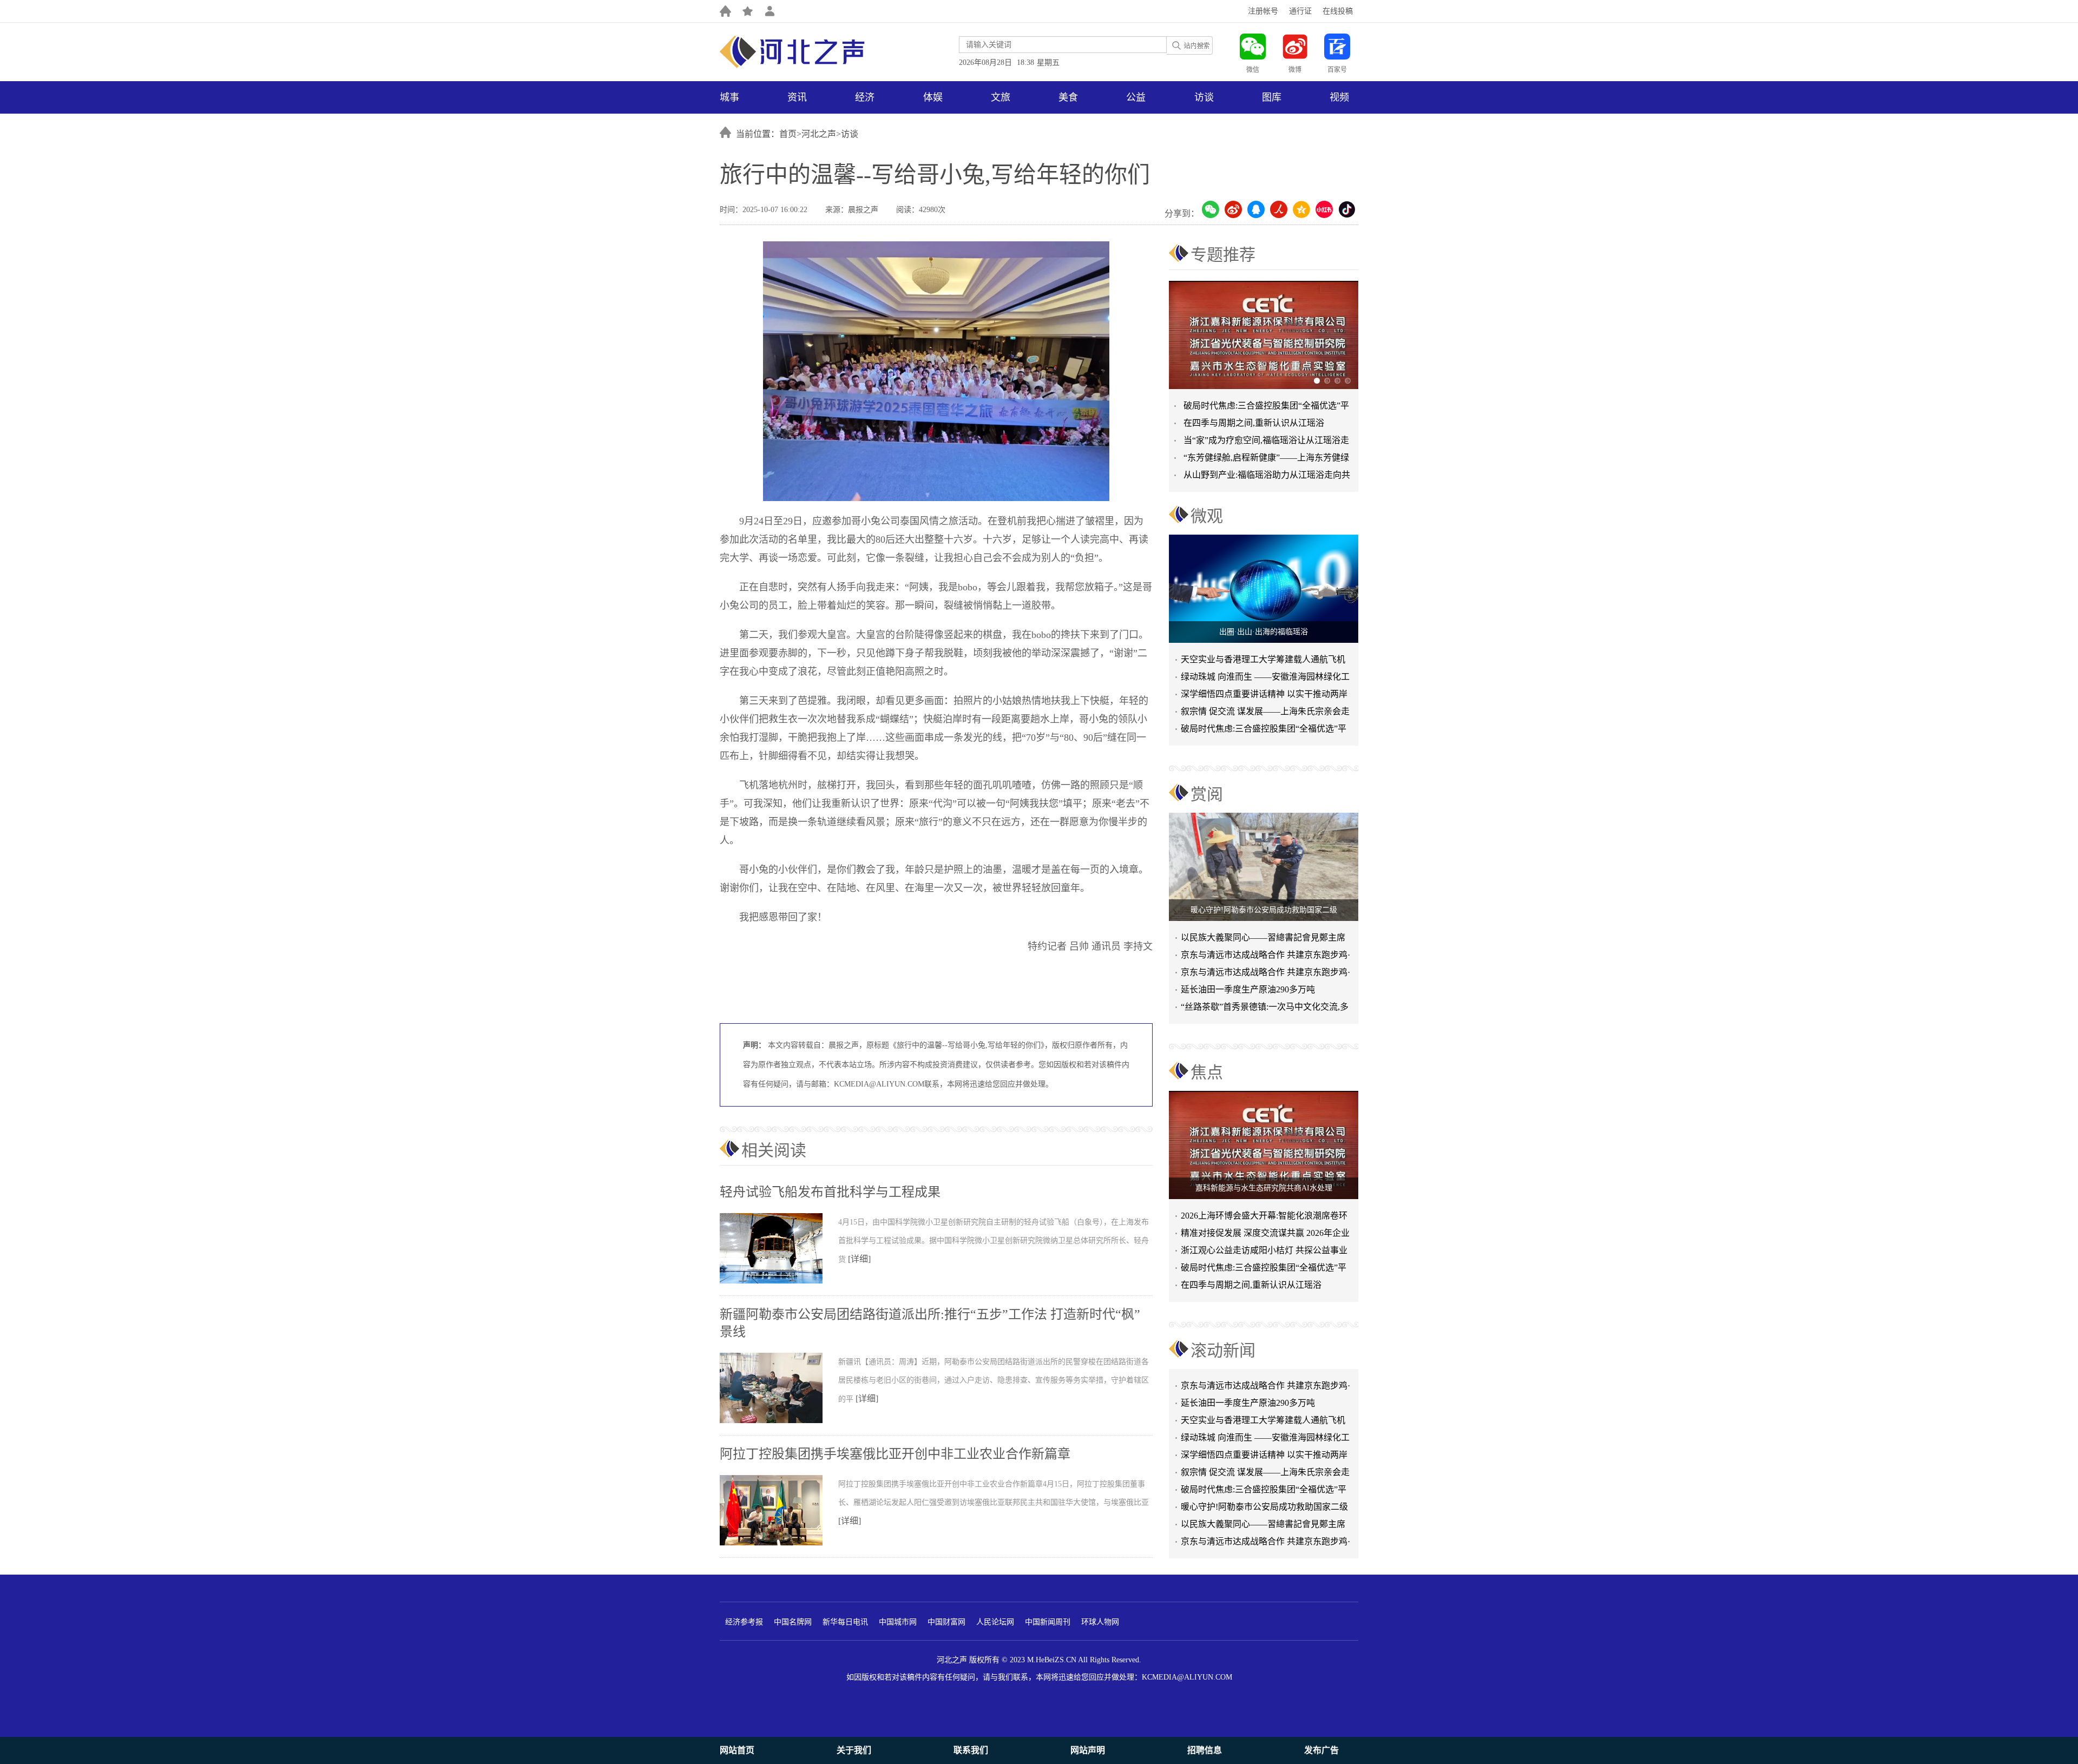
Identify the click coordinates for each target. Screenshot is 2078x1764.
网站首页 (737, 1750)
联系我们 (971, 1750)
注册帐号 (1263, 11)
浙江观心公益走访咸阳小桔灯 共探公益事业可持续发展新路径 (1264, 1252)
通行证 (1300, 11)
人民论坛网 (995, 1622)
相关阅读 (774, 1150)
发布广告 (1321, 1750)
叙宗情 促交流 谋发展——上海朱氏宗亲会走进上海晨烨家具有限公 (1265, 713)
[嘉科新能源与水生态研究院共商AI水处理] (1264, 1145)
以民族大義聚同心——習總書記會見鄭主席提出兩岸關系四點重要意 (1263, 940)
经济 (865, 97)
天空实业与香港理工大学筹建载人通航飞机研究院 (1263, 661)
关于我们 (854, 1750)
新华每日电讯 (845, 1622)
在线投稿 (1338, 11)
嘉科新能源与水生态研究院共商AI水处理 (1264, 1188)
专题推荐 (1223, 255)
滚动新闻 (1223, 1350)
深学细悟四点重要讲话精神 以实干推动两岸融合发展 (1264, 696)
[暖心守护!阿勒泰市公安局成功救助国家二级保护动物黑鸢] (1264, 867)
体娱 (933, 97)
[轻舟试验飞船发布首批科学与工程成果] (779, 1281)
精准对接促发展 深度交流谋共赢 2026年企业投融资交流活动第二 (1265, 1235)
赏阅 (1207, 794)
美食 (1068, 97)
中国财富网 (946, 1622)
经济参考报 (744, 1622)
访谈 (1204, 97)
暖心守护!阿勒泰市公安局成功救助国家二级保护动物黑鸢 (1264, 1481)
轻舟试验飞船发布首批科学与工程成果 (830, 1192)
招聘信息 (1205, 1750)
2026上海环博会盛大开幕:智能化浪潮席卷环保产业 (1264, 1218)
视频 (1339, 97)
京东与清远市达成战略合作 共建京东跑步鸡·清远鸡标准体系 (1265, 957)
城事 (729, 97)
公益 (1136, 97)
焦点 (1207, 1072)
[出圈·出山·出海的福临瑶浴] (1264, 589)
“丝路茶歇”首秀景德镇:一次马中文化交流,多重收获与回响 (1265, 1009)
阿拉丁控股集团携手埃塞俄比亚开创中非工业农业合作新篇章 (895, 1454)
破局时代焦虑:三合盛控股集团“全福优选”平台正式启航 (1264, 731)
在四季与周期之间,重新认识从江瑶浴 (1254, 423)
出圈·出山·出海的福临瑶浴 (1264, 632)
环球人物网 (1100, 1622)
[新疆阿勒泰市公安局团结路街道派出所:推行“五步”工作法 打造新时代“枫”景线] (779, 1421)
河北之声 (819, 134)
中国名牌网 (793, 1622)
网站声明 (1088, 1750)
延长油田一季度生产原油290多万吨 (1248, 989)
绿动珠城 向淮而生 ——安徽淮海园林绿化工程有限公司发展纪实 (1265, 679)
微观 (1207, 516)
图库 (1272, 97)
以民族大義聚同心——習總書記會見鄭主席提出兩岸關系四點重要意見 (1263, 1498)
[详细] (859, 1259)
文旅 (1001, 97)
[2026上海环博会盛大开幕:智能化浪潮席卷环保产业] (1265, 335)
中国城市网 (898, 1622)
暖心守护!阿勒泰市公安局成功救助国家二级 (1264, 910)
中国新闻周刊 (1048, 1622)
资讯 (797, 97)
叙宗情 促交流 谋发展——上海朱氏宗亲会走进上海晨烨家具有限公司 (1265, 1446)
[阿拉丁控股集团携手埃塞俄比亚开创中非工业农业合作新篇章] (779, 1543)
